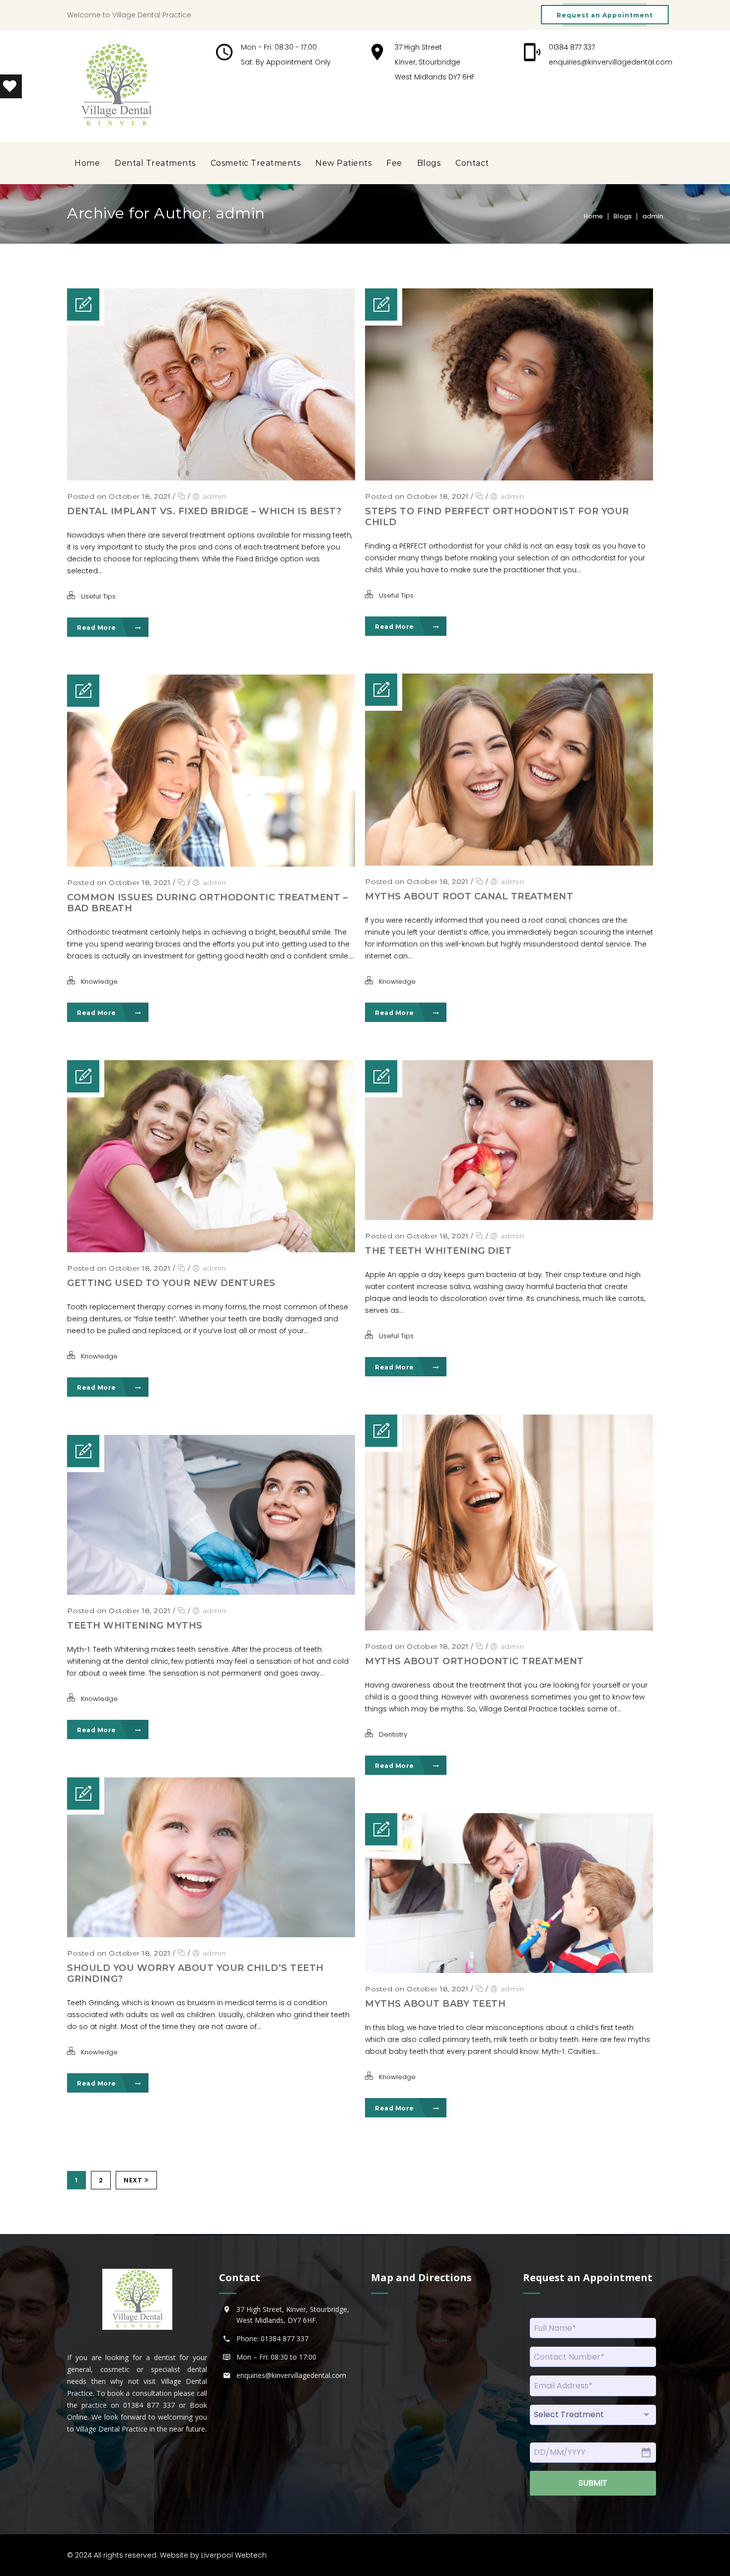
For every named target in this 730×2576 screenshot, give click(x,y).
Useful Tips (98, 596)
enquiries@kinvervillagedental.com (611, 62)
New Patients (343, 163)
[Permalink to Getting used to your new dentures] (211, 1250)
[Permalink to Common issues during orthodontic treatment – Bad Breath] (211, 864)
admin (653, 216)
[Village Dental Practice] (116, 86)
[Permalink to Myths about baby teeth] (509, 1970)
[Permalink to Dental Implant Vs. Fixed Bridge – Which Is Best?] (211, 478)
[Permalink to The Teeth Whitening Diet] (509, 1218)
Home (87, 163)
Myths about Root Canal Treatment (469, 896)
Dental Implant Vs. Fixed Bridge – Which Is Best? (204, 511)
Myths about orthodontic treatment (474, 1661)
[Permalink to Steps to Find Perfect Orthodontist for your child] (509, 478)
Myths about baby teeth (435, 2004)
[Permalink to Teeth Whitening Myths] (211, 1592)
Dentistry (393, 1734)
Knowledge (397, 982)
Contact (472, 163)
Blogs (429, 163)
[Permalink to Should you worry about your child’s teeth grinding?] (211, 1935)
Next (133, 2180)
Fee (394, 163)
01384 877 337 (572, 47)
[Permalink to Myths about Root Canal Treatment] (509, 863)
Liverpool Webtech (234, 2555)
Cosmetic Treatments (256, 163)
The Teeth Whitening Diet (438, 1251)
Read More (97, 628)
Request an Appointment (605, 15)
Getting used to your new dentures (171, 1283)
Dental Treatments (155, 163)
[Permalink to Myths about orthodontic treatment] (509, 1628)
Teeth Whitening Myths (135, 1626)
